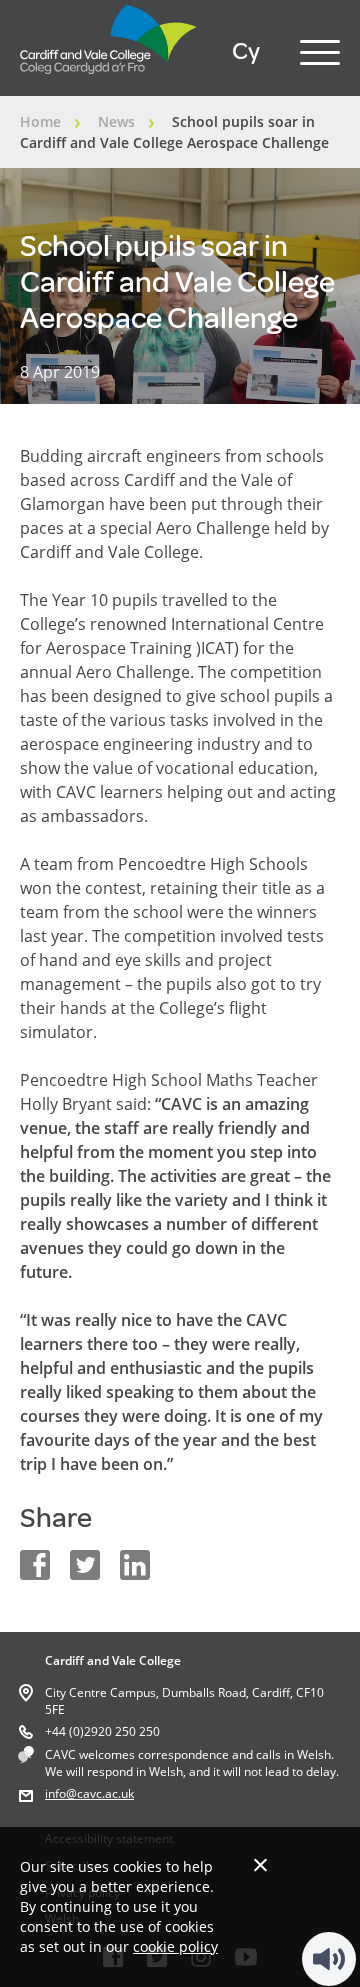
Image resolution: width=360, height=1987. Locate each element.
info (55, 1793)
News (116, 121)
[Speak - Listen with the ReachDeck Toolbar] (329, 1959)
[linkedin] (135, 1565)
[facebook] (35, 1565)
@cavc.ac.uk (100, 1793)
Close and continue (260, 1864)
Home (40, 121)
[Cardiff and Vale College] (109, 79)
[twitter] (85, 1565)
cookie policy (175, 1946)
